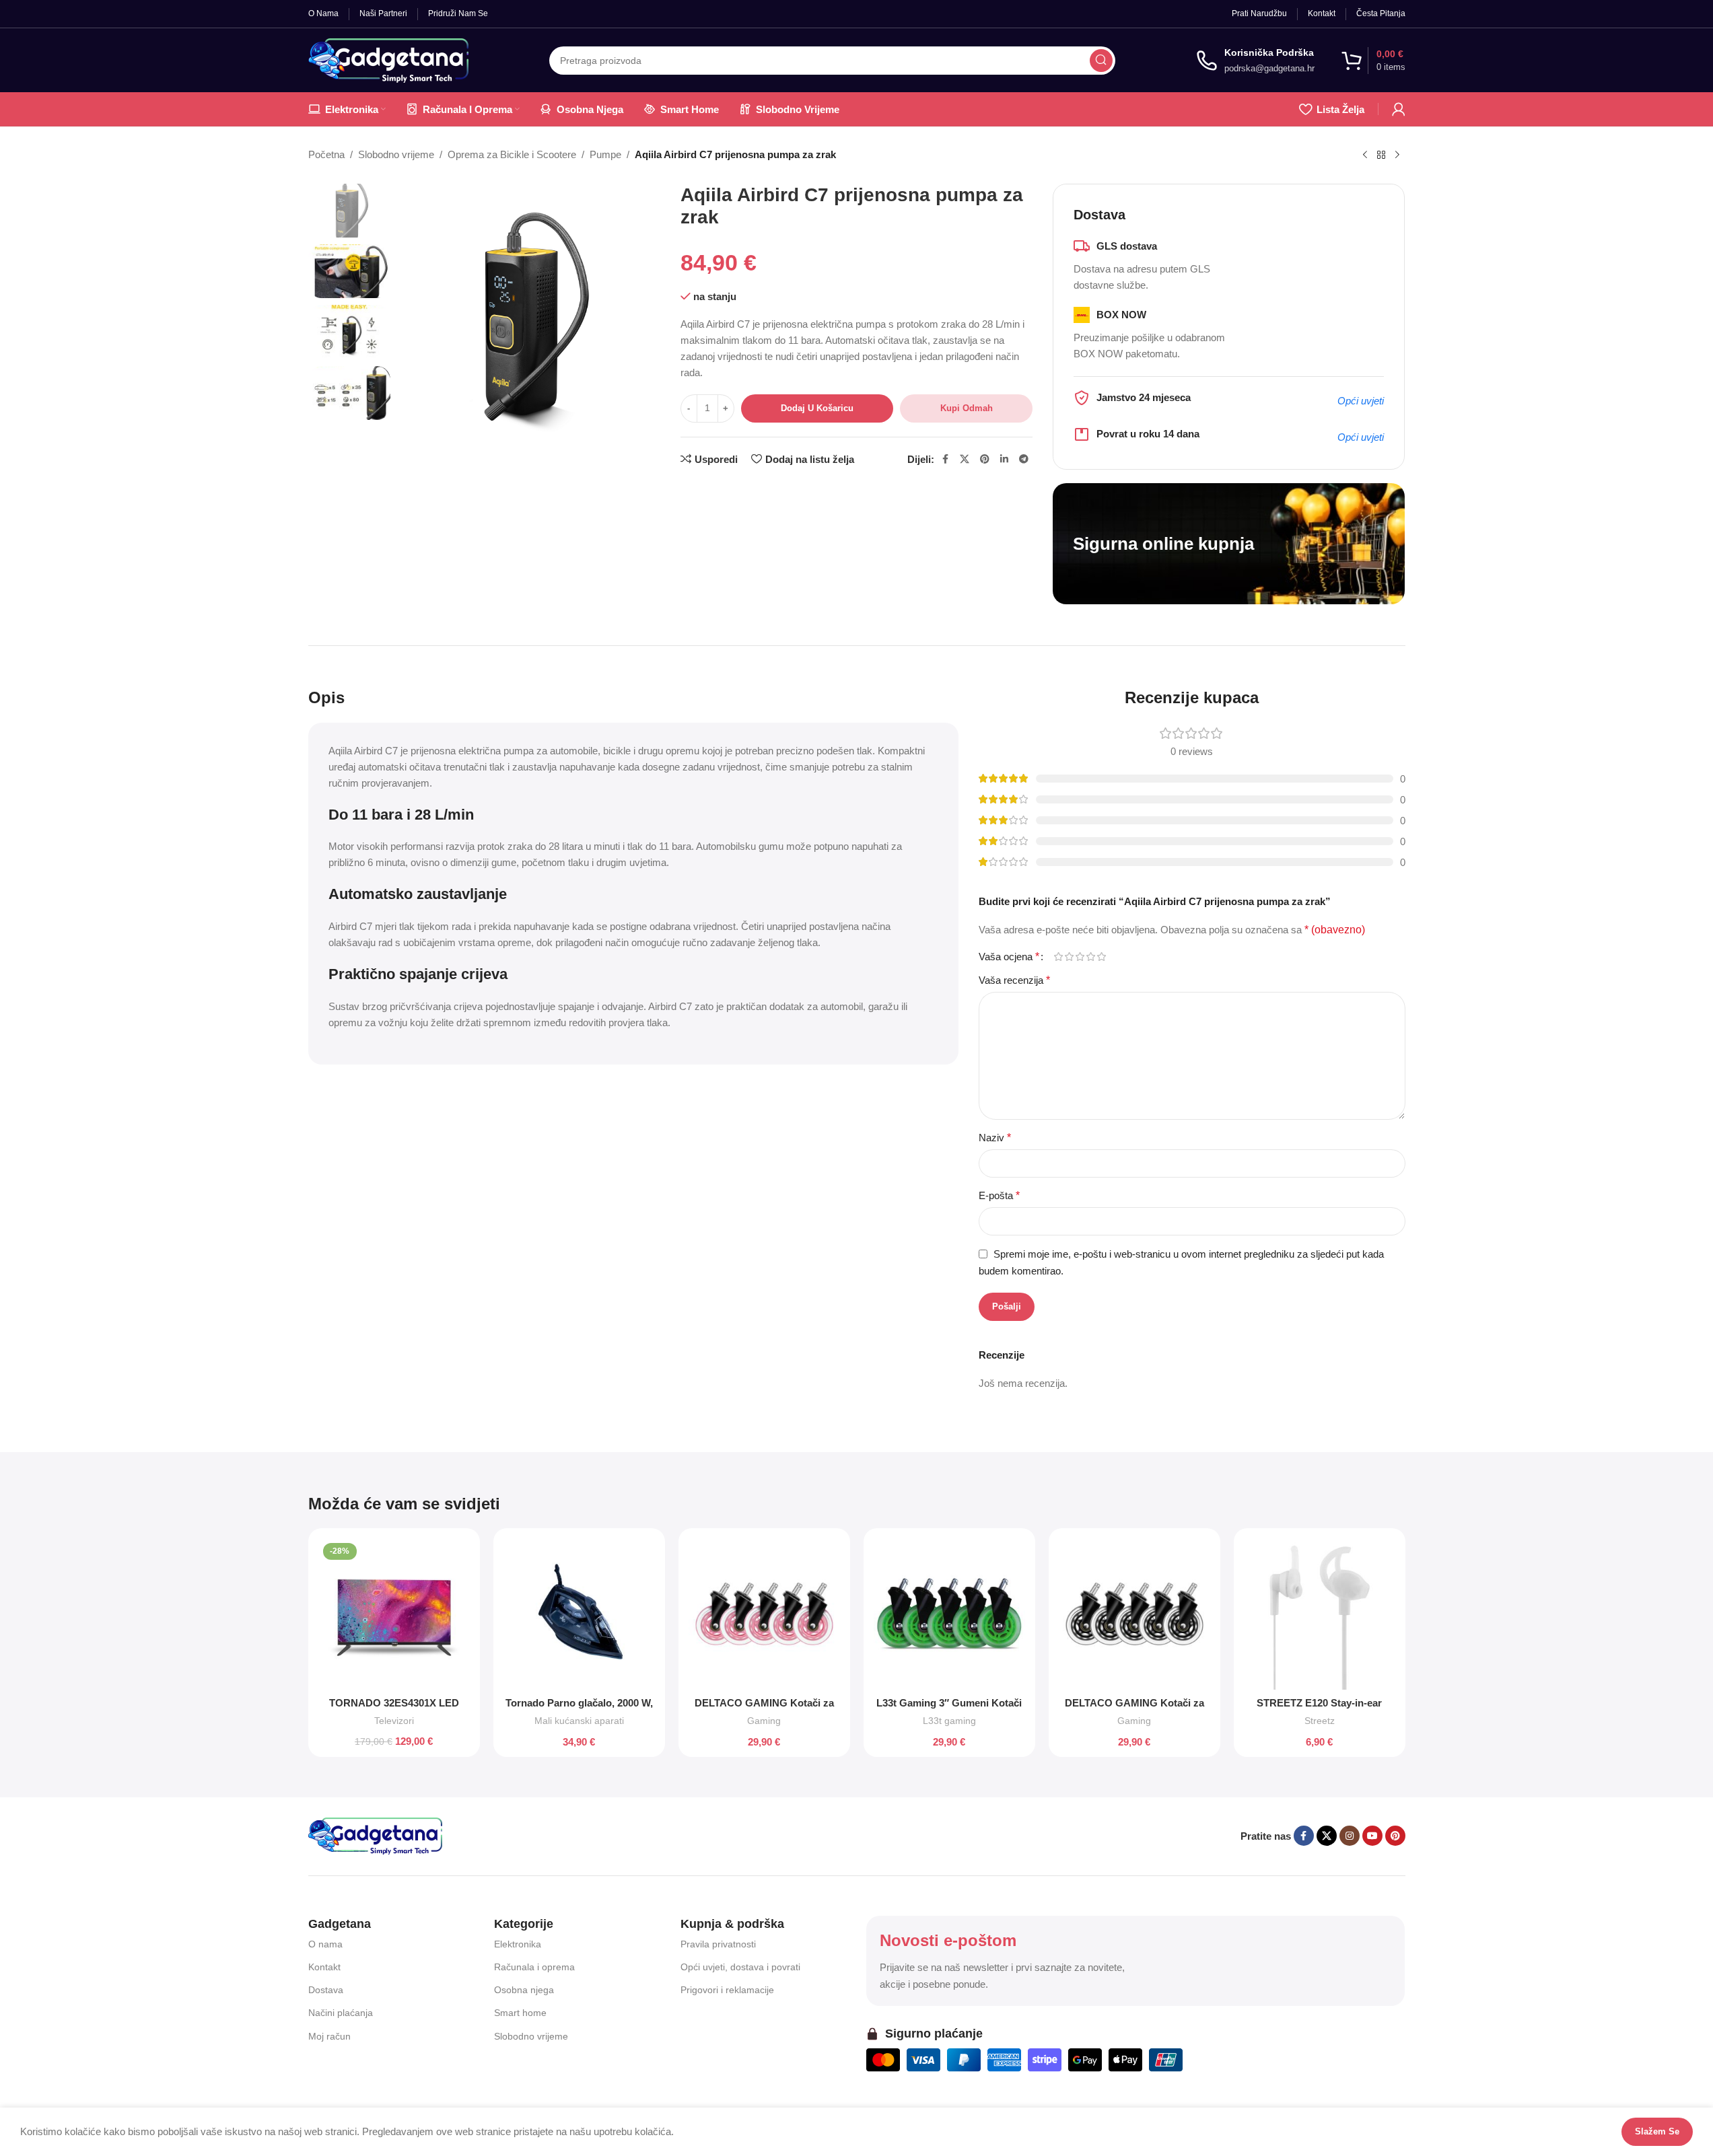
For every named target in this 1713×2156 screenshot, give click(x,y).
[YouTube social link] (1372, 1836)
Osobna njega (524, 1990)
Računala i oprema (534, 1967)
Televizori (394, 1721)
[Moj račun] (1399, 109)
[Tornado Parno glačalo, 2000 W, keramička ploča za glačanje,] (579, 1614)
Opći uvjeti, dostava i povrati (740, 1967)
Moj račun (329, 2036)
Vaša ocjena (1009, 957)
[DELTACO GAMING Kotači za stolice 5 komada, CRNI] (1134, 1614)
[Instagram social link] (1350, 1836)
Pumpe (605, 154)
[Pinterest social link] (985, 459)
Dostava (326, 1990)
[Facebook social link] (945, 459)
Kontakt (324, 1967)
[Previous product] (1365, 155)
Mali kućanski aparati (579, 1721)
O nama (325, 1944)
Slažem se (1657, 2131)
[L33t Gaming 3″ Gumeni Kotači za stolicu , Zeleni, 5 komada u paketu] (949, 1614)
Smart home (520, 2013)
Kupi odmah (967, 408)
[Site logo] (388, 59)
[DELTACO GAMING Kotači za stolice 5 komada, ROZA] (764, 1614)
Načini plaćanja (341, 2013)
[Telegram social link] (1024, 459)
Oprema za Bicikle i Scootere (512, 154)
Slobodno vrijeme (396, 154)
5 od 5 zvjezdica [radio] (1102, 957)
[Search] (1101, 61)
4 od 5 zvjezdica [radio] (1091, 957)
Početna (326, 154)
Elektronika (518, 1944)
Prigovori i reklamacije (727, 1990)
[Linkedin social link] (1004, 459)
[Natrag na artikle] (1381, 155)
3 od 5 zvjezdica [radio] (1080, 957)
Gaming (764, 1721)
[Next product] (1397, 155)
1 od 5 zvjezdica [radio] (1059, 957)
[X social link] (965, 459)
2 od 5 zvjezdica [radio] (1070, 957)
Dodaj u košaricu (817, 408)
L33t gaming (949, 1721)
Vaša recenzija (1014, 980)
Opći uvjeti (1361, 401)
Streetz (1320, 1721)
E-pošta (999, 1195)
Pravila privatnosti (718, 1944)
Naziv (995, 1138)
